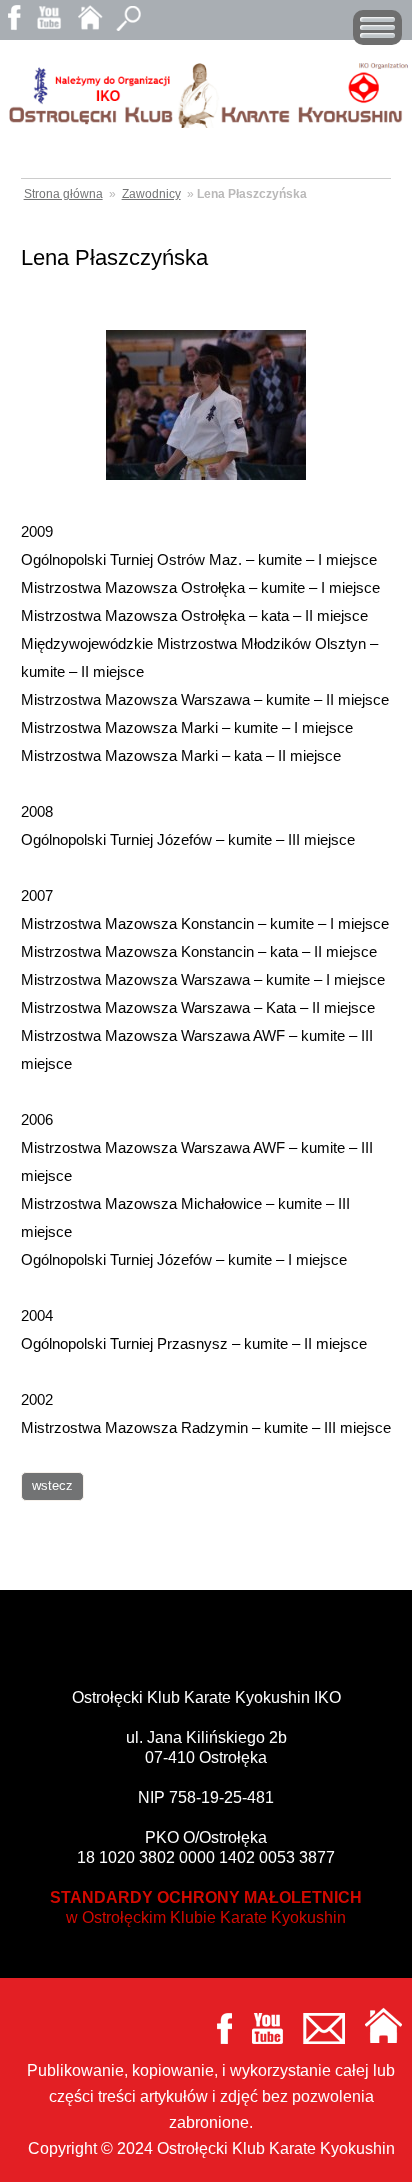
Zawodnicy (151, 194)
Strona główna (63, 194)
